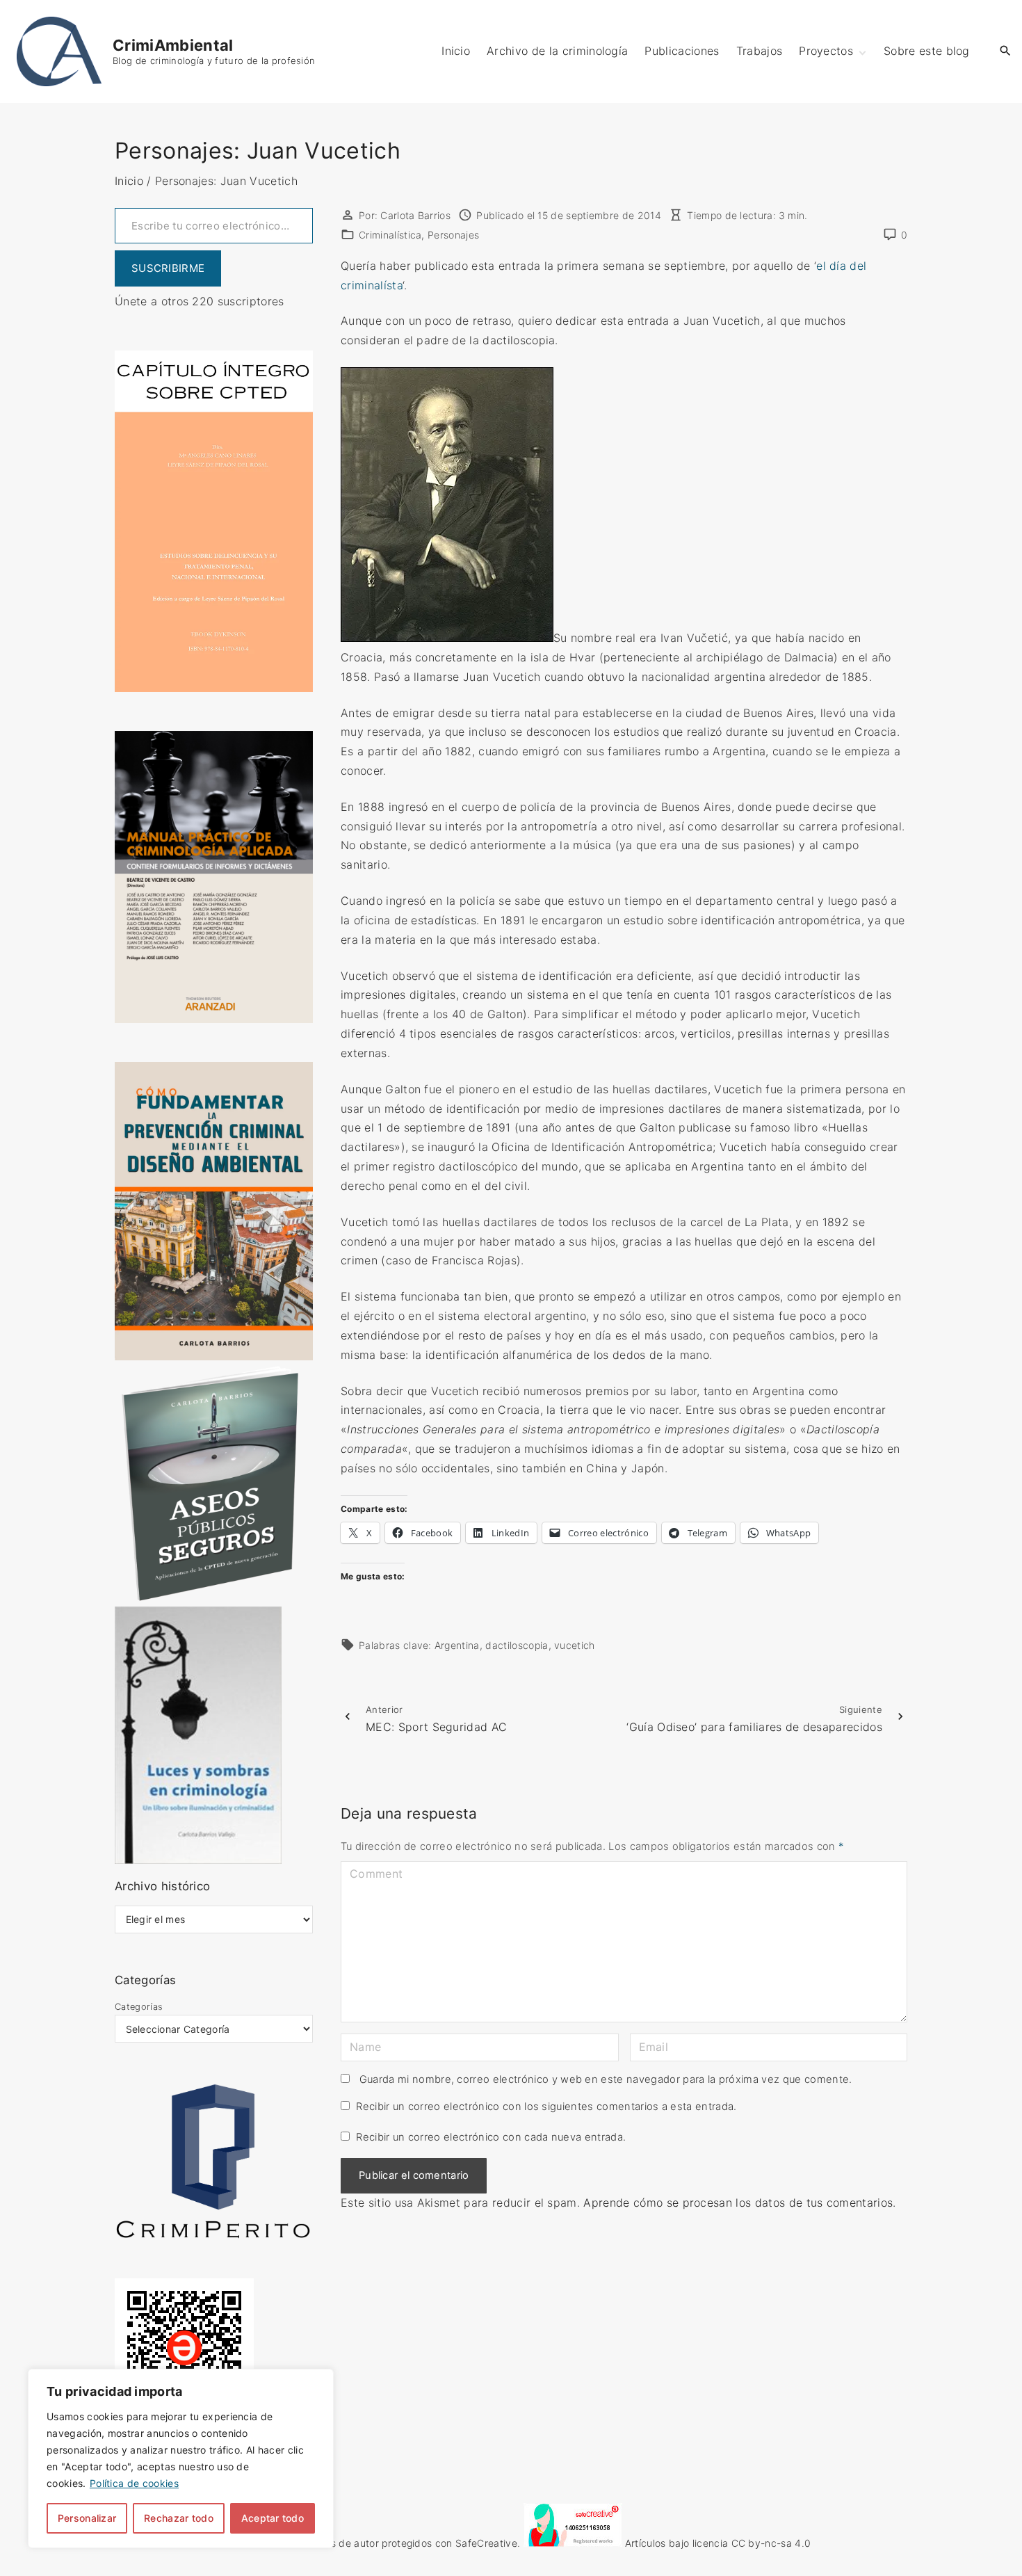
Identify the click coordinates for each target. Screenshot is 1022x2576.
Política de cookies (134, 2483)
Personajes (453, 235)
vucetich (575, 1645)
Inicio (129, 181)
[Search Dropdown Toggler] (1006, 51)
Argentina (457, 1645)
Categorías (139, 2007)
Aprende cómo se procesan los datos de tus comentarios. (739, 2203)
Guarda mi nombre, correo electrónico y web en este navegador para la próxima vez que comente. (606, 2079)
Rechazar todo (179, 2518)
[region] (181, 2458)
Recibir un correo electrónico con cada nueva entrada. (491, 2137)
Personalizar (87, 2518)
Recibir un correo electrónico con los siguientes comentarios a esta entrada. (546, 2107)
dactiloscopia (517, 1645)
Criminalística (390, 235)
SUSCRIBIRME (168, 268)
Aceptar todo (273, 2518)
